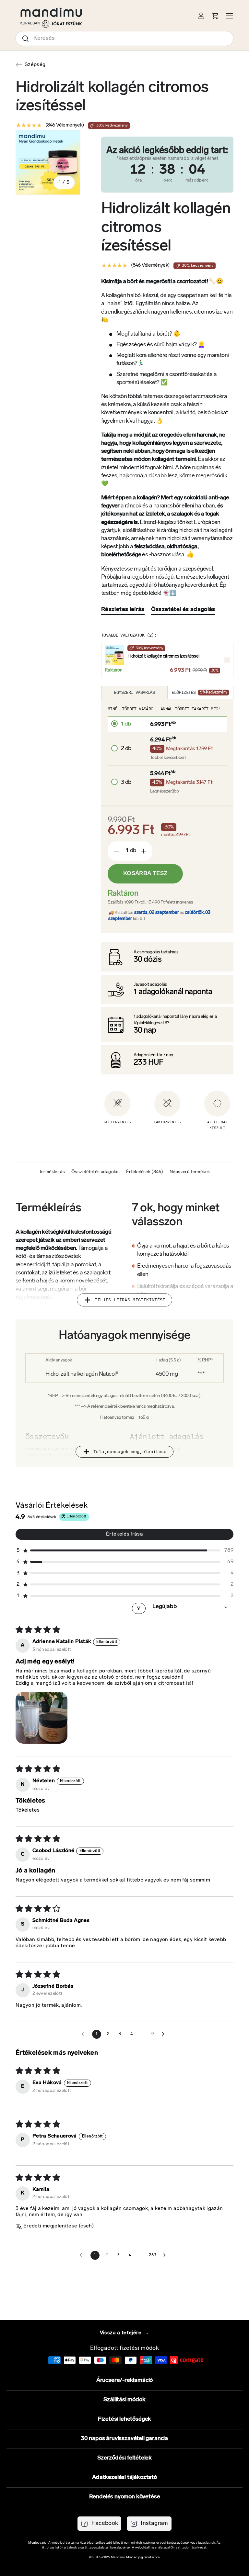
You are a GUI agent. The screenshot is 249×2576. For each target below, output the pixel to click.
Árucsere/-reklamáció (124, 2381)
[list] (48, 162)
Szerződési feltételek (124, 2458)
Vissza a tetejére (121, 2333)
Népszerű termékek (190, 1172)
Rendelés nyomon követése (125, 2497)
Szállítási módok (124, 2400)
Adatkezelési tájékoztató (124, 2478)
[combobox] (124, 39)
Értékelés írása (124, 1534)
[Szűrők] (139, 1608)
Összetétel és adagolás (183, 610)
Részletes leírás (123, 610)
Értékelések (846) (145, 1172)
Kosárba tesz (145, 874)
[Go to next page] (165, 2034)
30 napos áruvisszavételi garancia (124, 2439)
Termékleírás (52, 1172)
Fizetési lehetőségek (124, 2419)
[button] (124, 1551)
